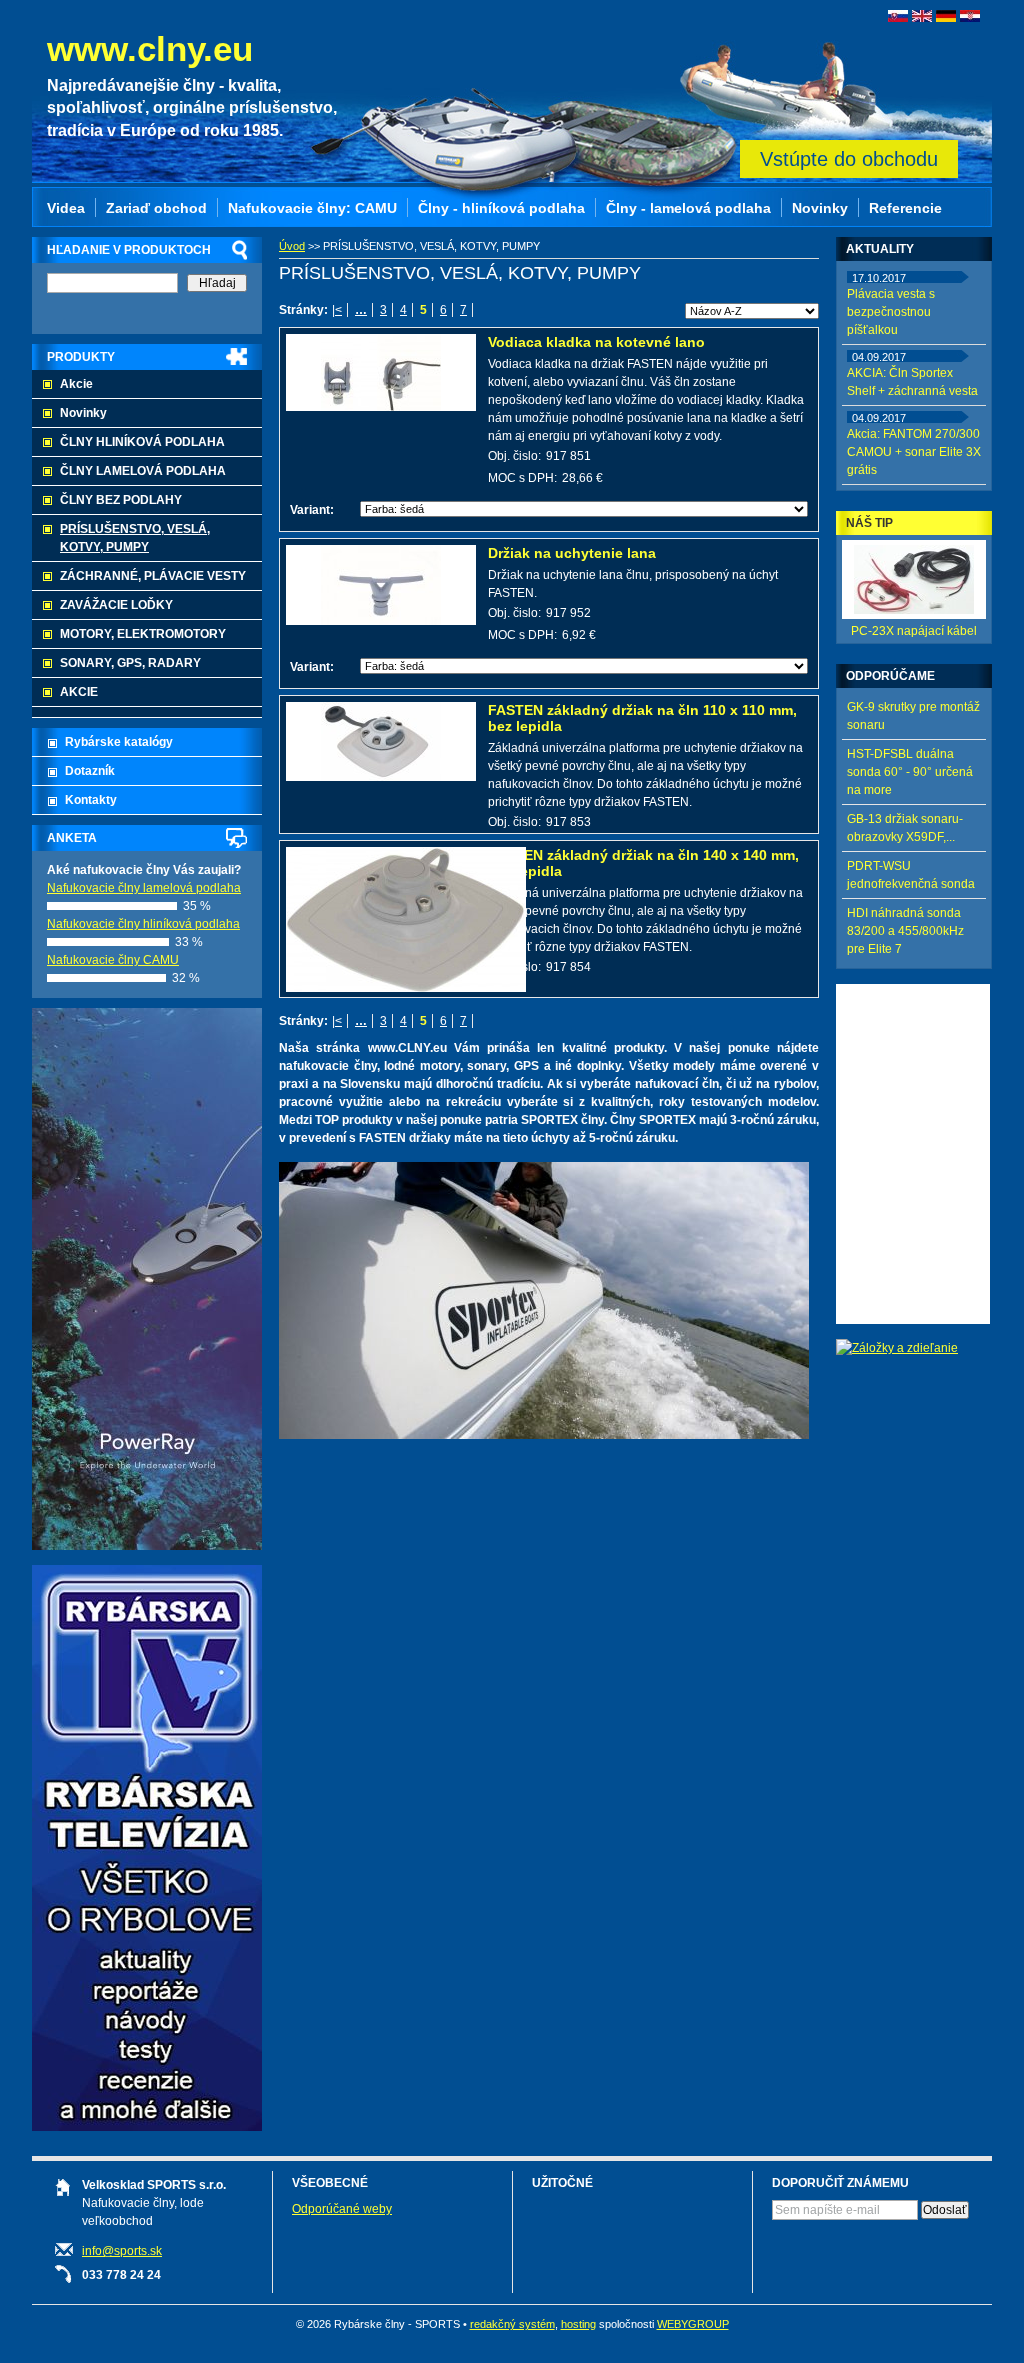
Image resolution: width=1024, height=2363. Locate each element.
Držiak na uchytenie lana (572, 553)
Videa (66, 208)
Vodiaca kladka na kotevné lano (596, 342)
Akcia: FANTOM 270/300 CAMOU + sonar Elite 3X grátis (914, 452)
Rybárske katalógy (119, 742)
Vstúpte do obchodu (849, 159)
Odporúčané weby (342, 2209)
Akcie (76, 384)
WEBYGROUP (693, 2324)
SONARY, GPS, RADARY (130, 663)
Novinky (83, 413)
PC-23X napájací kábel (914, 631)
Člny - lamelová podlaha (688, 208)
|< (337, 310)
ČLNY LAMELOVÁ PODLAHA (143, 471)
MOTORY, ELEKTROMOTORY (143, 634)
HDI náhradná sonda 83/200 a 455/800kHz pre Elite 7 (905, 931)
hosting (578, 2324)
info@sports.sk (122, 2251)
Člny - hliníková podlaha (501, 208)
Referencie (905, 208)
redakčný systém (512, 2324)
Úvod (292, 246)
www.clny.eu (150, 48)
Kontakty (91, 800)
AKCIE (79, 692)
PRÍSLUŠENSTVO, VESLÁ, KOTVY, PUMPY (135, 538)
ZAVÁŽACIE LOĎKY (116, 605)
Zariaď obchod (156, 208)
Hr (970, 16)
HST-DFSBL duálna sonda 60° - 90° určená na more (910, 772)
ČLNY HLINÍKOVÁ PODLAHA (142, 442)
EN (922, 16)
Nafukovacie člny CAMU (113, 960)
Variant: (312, 510)
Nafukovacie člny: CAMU (312, 208)
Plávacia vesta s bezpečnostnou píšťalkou (891, 312)
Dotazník (90, 771)
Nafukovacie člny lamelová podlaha (144, 888)
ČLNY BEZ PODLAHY (121, 500)
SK (898, 16)
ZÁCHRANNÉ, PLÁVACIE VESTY (153, 576)
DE (946, 16)
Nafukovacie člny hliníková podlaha (143, 924)
